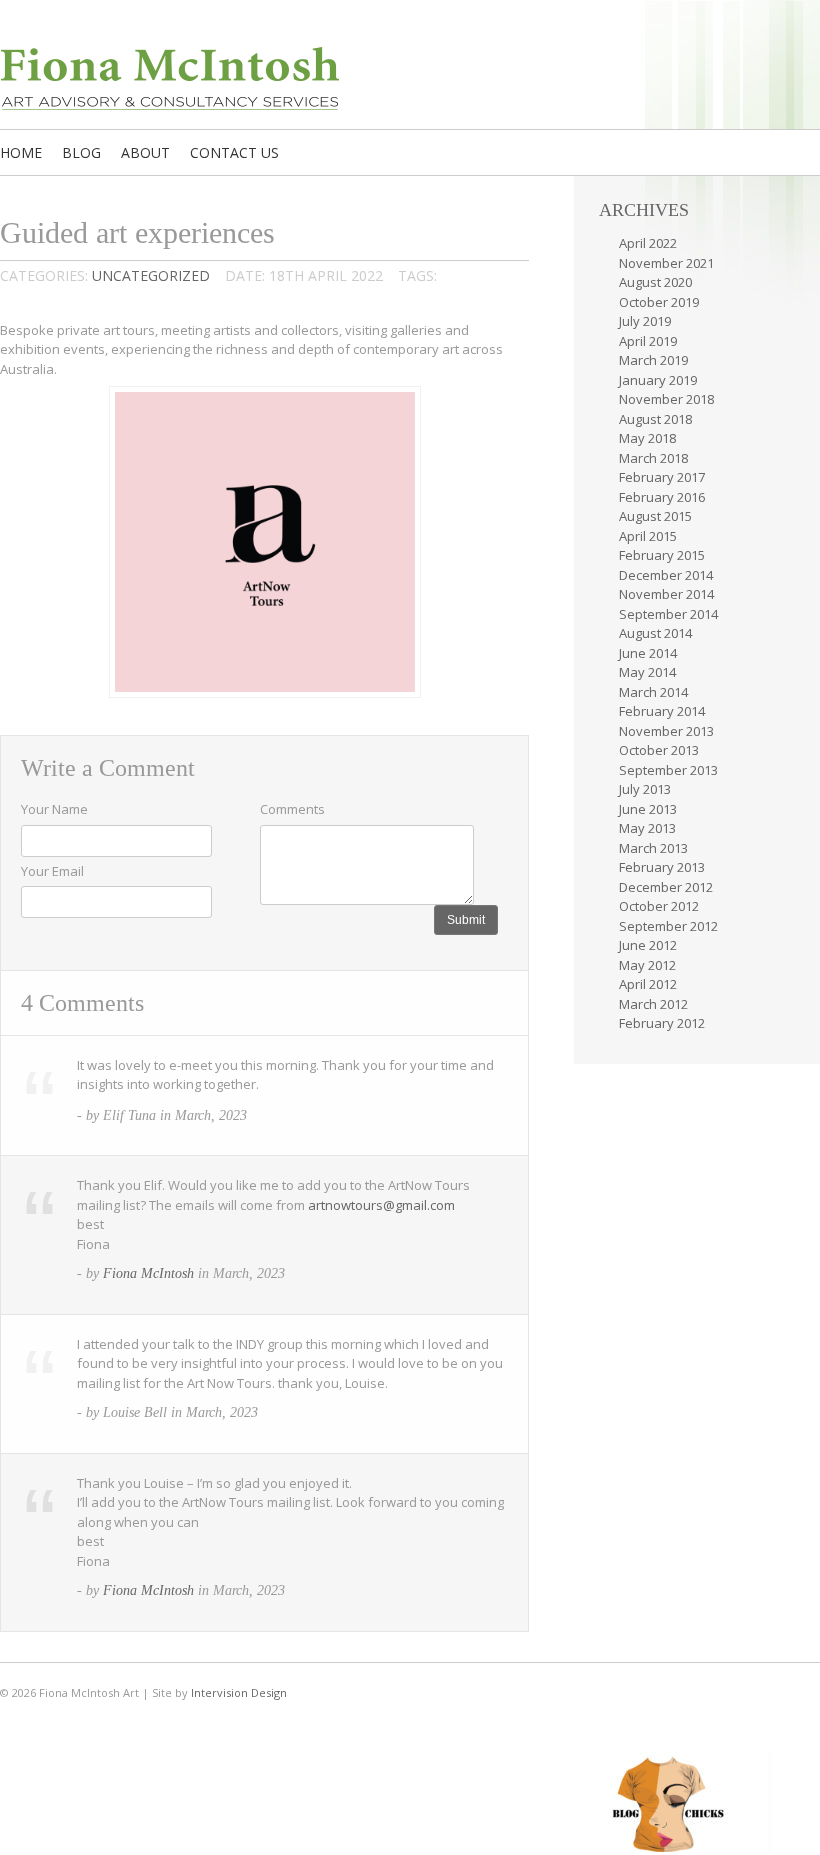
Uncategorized (151, 275)
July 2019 (645, 321)
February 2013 (662, 867)
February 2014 (662, 711)
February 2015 (662, 555)
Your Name (54, 809)
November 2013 (666, 731)
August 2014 (655, 633)
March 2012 (653, 1004)
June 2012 (648, 945)
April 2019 (648, 341)
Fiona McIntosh (148, 1273)
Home (21, 152)
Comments (292, 809)
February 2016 (662, 497)
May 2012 (647, 965)
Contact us (234, 152)
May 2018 (647, 438)
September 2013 (668, 770)
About (145, 152)
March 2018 (653, 458)
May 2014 (647, 672)
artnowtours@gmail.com (381, 1205)
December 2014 (666, 575)
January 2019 (658, 380)
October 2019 (659, 302)
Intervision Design (239, 1692)
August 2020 (655, 282)
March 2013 (653, 848)
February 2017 (662, 477)
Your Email (52, 871)
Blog (81, 152)
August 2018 (655, 419)
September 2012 (668, 926)
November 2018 (666, 399)
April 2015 (648, 536)
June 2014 (648, 653)
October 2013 (659, 750)
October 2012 (659, 906)
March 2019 (653, 360)
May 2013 (647, 828)
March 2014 (653, 692)
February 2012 (662, 1023)
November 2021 (666, 263)
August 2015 (655, 516)
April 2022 (648, 243)
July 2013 (645, 789)
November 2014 (666, 594)
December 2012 (666, 887)
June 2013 (648, 809)
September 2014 (668, 614)
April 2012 (648, 984)
